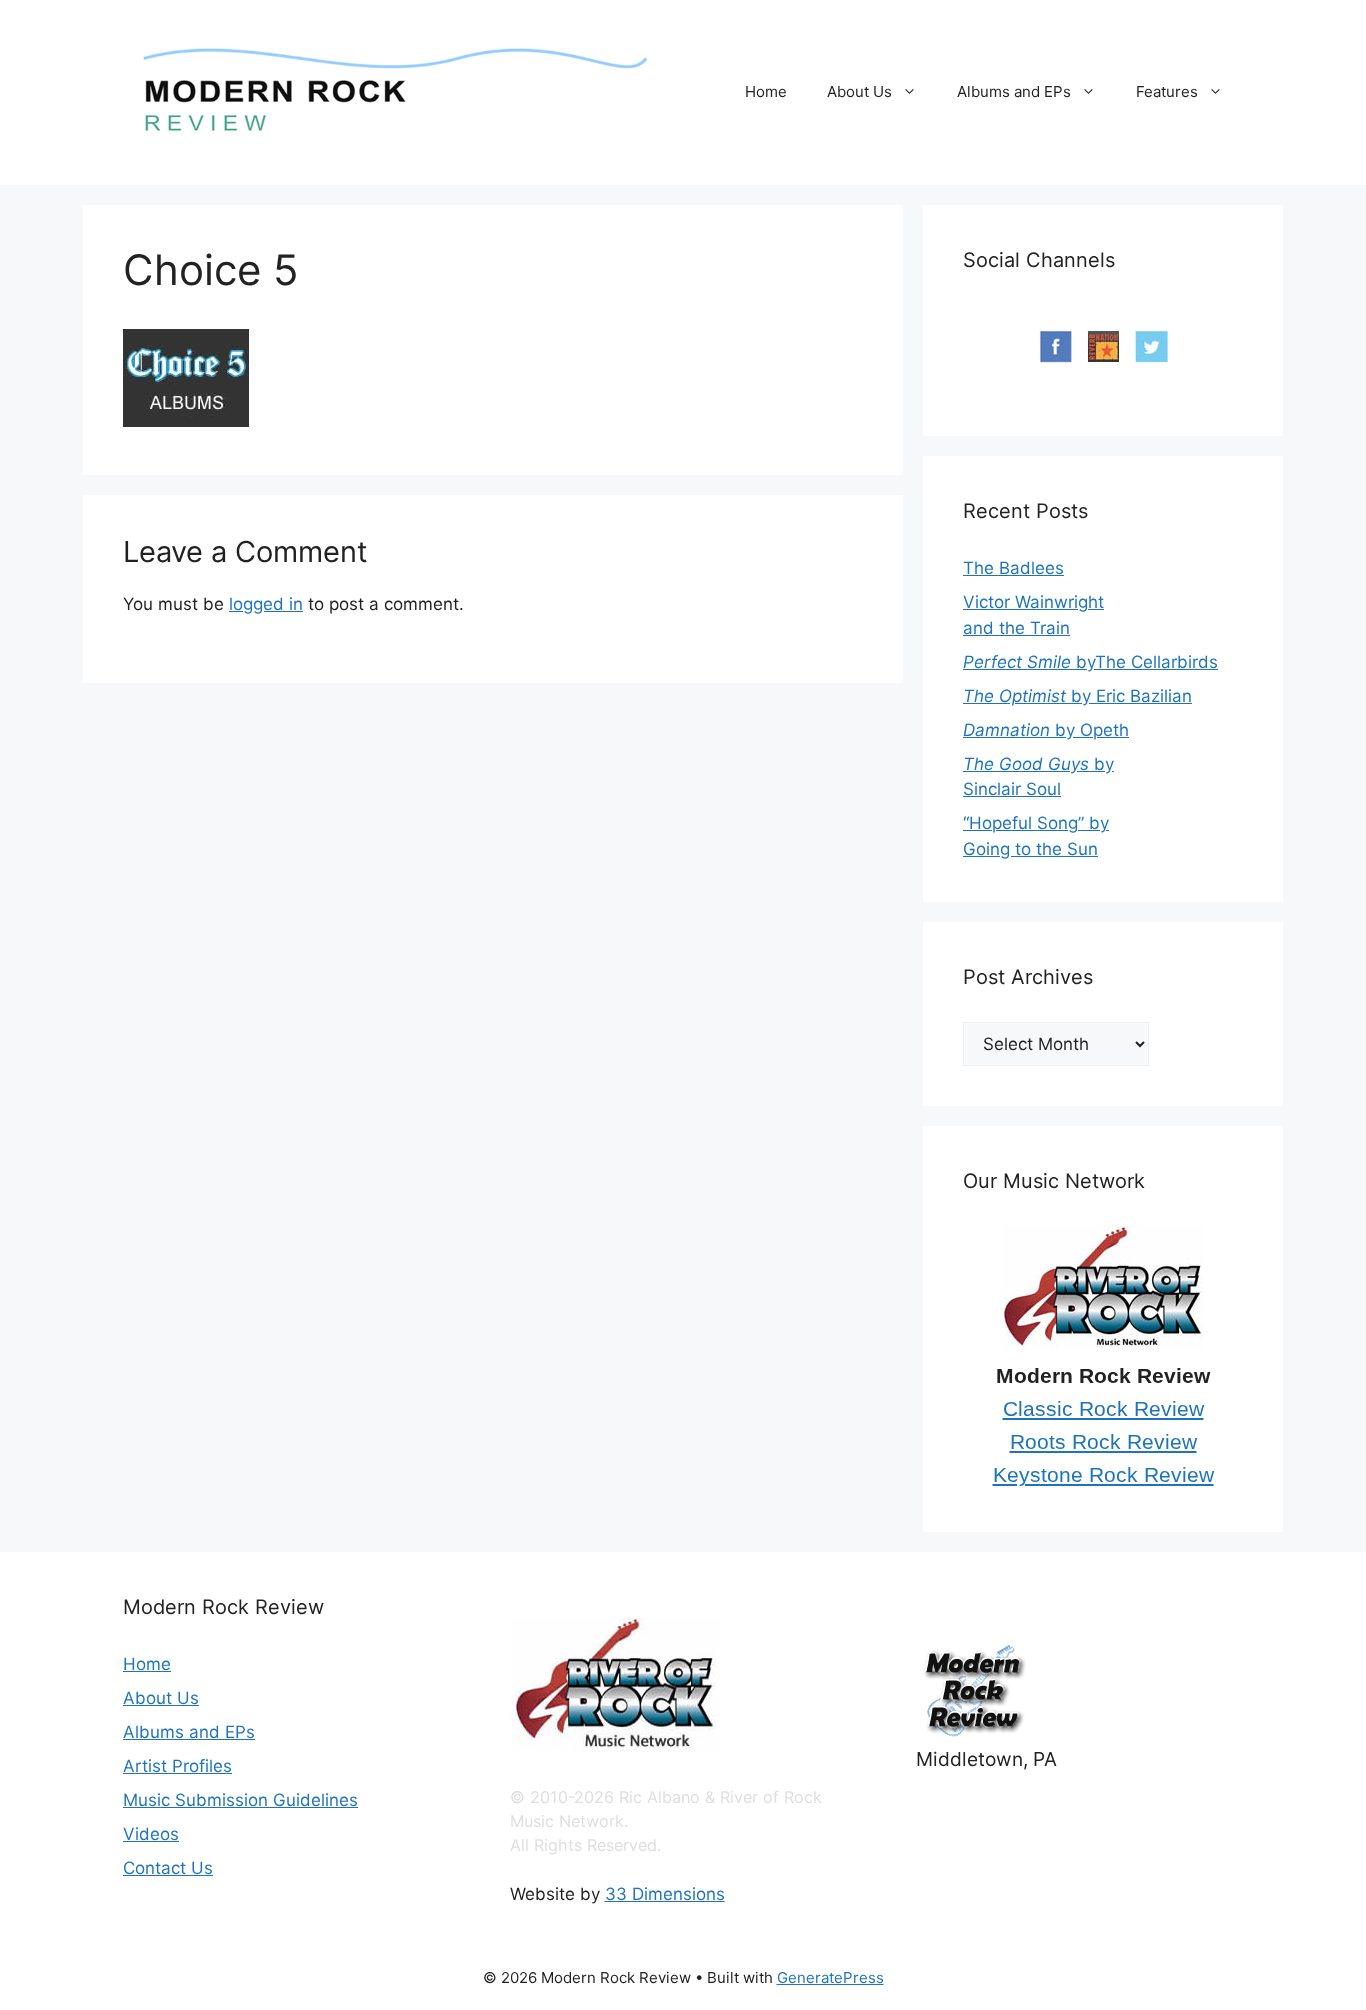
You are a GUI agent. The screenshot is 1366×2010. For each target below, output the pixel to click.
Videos (151, 1834)
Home (766, 91)
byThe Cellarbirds (1090, 662)
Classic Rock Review (1103, 1409)
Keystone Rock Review (1103, 1475)
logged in (266, 604)
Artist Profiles (177, 1766)
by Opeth (1046, 730)
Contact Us (168, 1868)
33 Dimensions (665, 1894)
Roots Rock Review (1103, 1442)
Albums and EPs (1014, 91)
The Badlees (1013, 568)
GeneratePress (830, 1977)
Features (1167, 91)
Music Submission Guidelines (240, 1800)
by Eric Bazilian (1077, 696)
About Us (859, 91)
